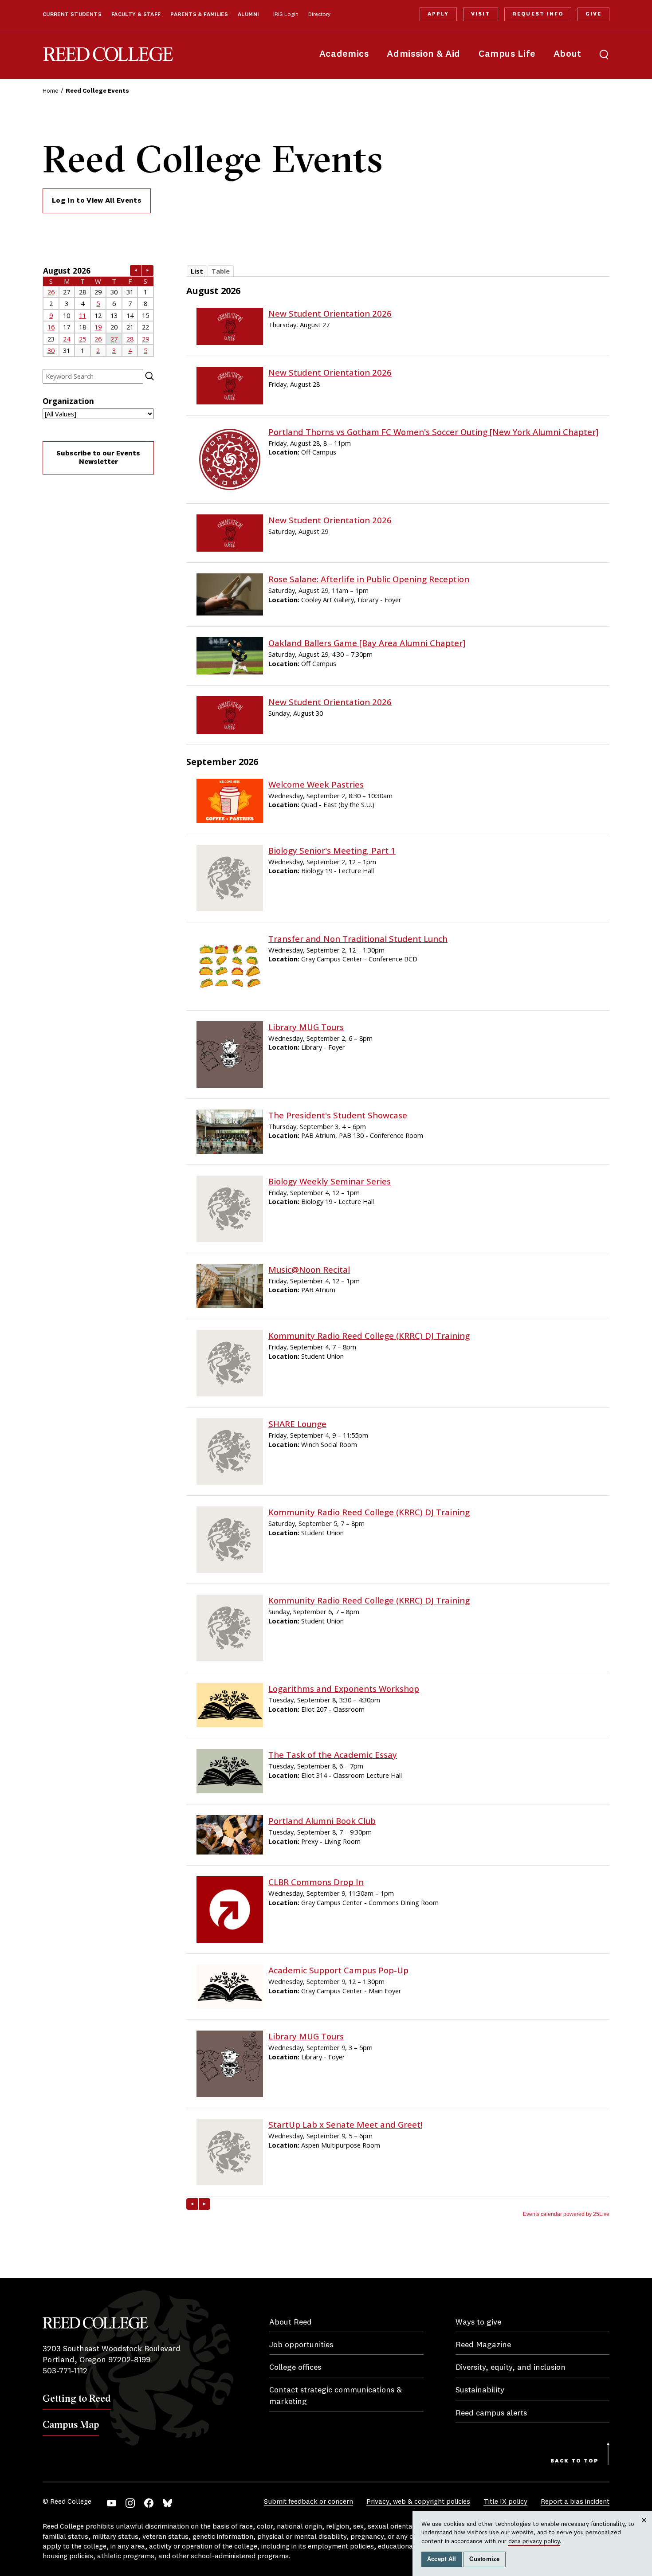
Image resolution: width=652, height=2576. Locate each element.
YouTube (112, 2503)
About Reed (291, 2322)
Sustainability (480, 2390)
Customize (484, 2559)
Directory (319, 15)
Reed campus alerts (491, 2413)
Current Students (72, 15)
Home (51, 91)
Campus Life (507, 54)
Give (593, 14)
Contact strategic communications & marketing (336, 2396)
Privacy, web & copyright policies (418, 2502)
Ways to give (478, 2322)
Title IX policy (505, 2502)
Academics (344, 54)
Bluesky (167, 2503)
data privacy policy (534, 2541)
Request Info (538, 14)
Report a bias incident (575, 2502)
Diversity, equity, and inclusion (511, 2368)
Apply (438, 14)
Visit (481, 14)
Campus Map (71, 2424)
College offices (295, 2368)
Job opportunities (301, 2345)
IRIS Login (286, 15)
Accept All (442, 2559)
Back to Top (575, 2461)
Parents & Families (199, 15)
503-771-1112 (65, 2371)
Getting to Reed (77, 2398)
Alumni (248, 15)
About (568, 54)
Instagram (130, 2503)
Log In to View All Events (97, 201)
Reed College (108, 54)
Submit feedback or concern (308, 2502)
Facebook (149, 2503)
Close (644, 2529)
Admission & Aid (423, 54)
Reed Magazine (483, 2345)
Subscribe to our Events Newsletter (98, 458)
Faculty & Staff (136, 15)
